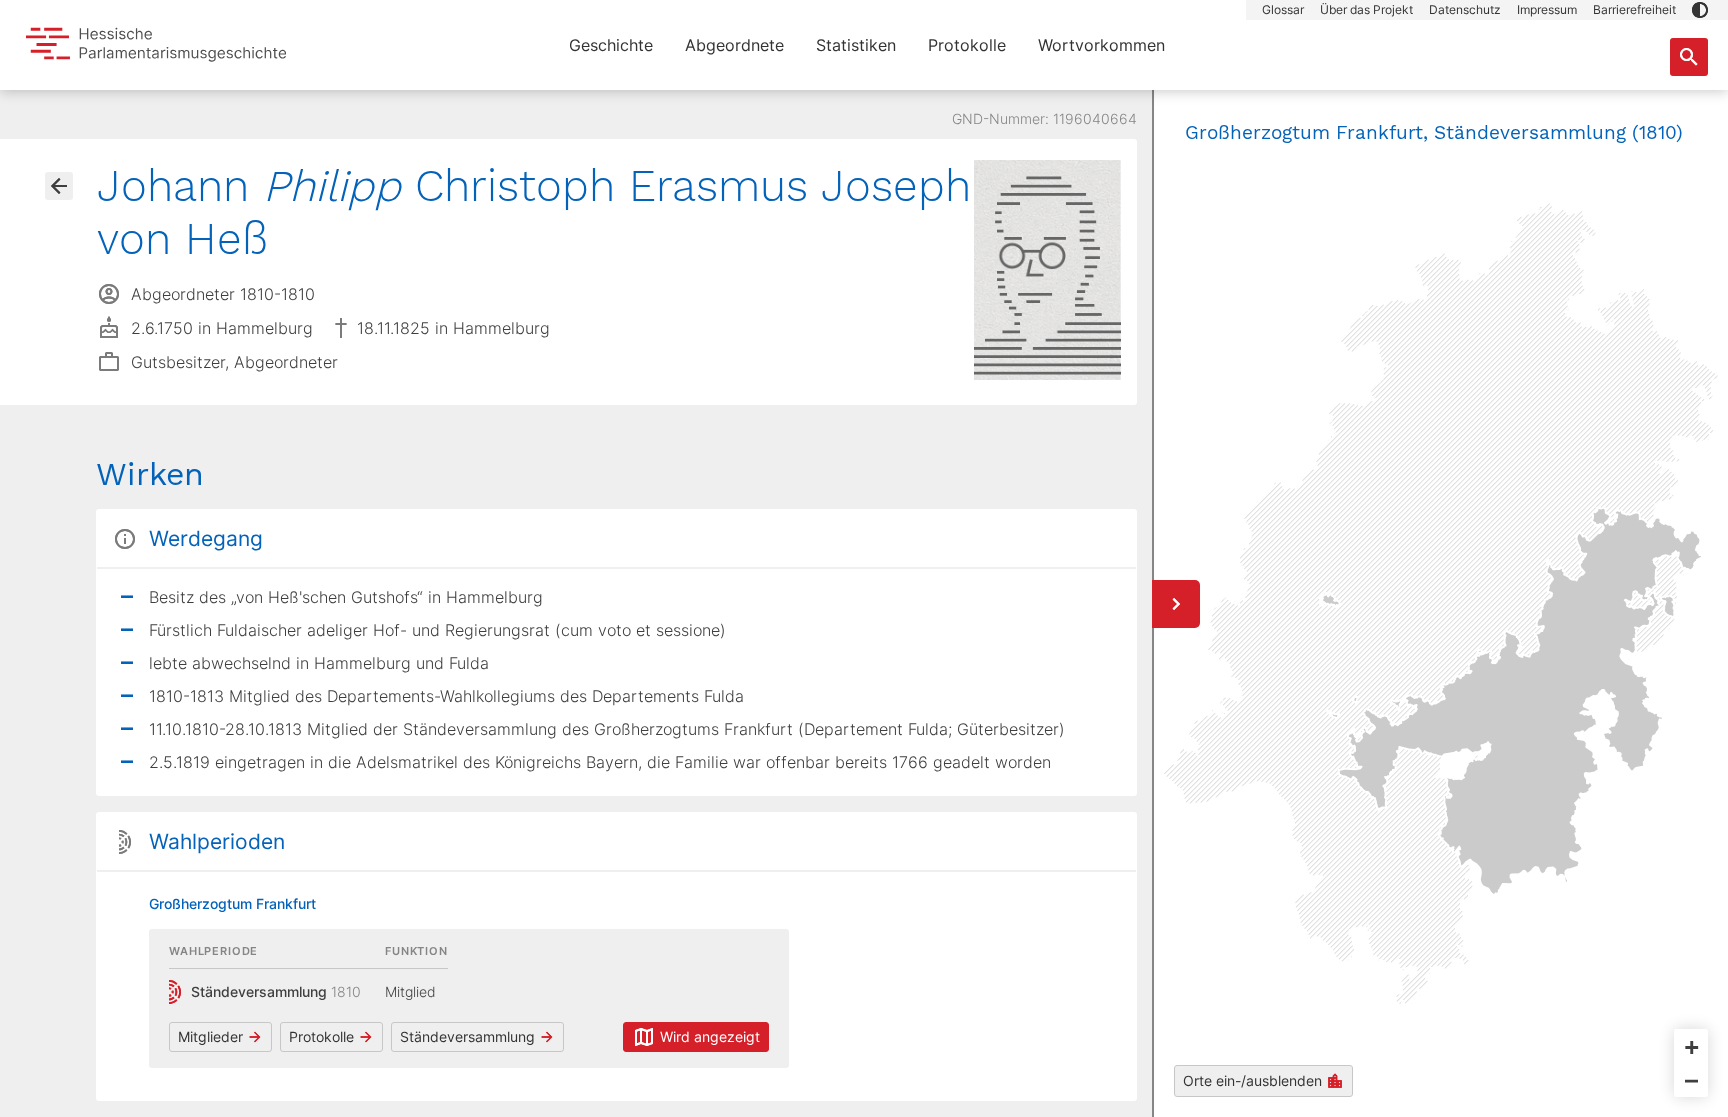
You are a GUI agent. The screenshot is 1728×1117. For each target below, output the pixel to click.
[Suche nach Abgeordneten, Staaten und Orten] (1689, 57)
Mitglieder (210, 1036)
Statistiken (856, 45)
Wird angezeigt (710, 1036)
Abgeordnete (734, 45)
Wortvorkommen (1101, 45)
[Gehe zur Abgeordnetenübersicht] (59, 186)
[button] (1700, 10)
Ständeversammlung (467, 1036)
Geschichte (611, 45)
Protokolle (967, 45)
